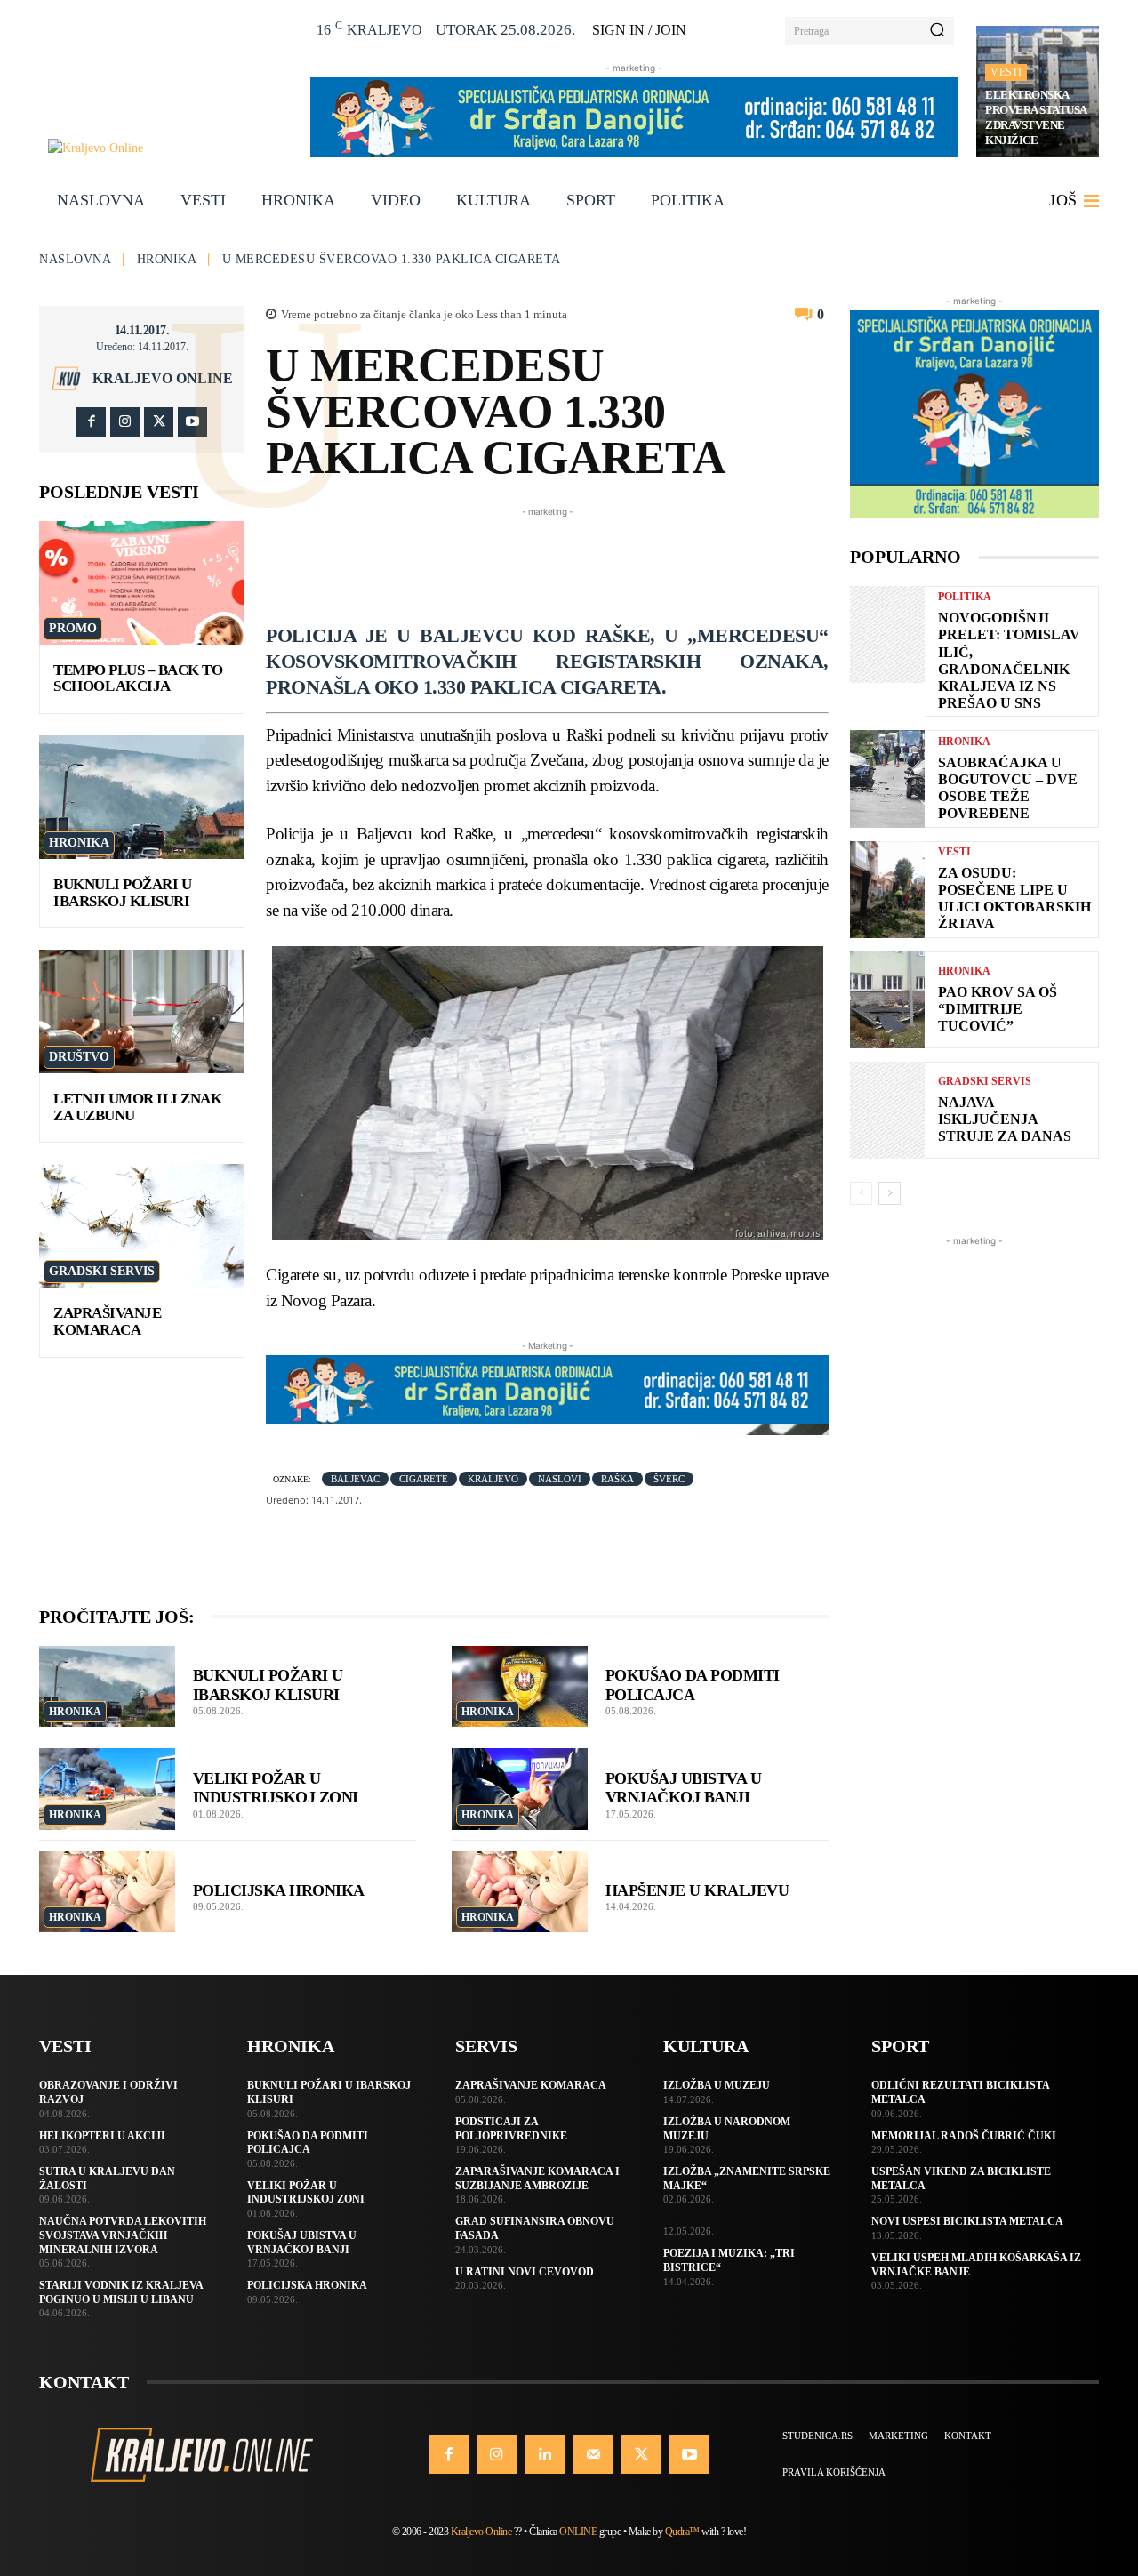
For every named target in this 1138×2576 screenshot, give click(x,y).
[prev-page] (861, 1193)
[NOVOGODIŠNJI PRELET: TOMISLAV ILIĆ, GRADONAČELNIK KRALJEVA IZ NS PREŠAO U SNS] (887, 634)
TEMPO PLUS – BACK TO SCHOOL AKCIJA (138, 678)
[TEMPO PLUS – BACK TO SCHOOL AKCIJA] (142, 583)
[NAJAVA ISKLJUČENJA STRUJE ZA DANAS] (887, 1110)
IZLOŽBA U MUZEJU (717, 2085)
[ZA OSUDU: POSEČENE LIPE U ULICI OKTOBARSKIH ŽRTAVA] (887, 890)
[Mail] (593, 2454)
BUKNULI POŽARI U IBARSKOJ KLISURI (122, 893)
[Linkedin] (545, 2454)
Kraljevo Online (163, 379)
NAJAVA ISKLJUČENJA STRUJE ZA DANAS (1005, 1119)
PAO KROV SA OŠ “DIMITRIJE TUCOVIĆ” (998, 1009)
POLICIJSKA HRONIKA (279, 1890)
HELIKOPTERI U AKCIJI (102, 2136)
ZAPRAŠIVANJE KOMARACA (107, 1321)
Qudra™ (682, 2532)
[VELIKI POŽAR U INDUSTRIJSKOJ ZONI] (107, 1789)
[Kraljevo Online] (169, 148)
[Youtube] (192, 422)
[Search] (937, 31)
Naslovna (75, 259)
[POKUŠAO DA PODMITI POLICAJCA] (520, 1687)
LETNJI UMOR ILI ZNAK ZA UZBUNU (137, 1107)
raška (617, 1479)
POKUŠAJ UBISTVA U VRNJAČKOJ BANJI (684, 1788)
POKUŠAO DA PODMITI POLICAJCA (308, 2143)
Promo (73, 628)
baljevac (355, 1479)
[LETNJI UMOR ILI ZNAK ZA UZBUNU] (142, 1011)
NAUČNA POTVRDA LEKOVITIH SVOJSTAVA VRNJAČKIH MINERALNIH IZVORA (123, 2235)
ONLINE (578, 2532)
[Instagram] (125, 422)
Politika (965, 597)
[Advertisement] (589, 561)
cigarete (424, 1479)
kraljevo (493, 1479)
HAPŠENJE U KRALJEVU (697, 1890)
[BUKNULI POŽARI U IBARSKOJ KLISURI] (142, 797)
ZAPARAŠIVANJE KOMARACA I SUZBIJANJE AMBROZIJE (537, 2179)
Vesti (1006, 72)
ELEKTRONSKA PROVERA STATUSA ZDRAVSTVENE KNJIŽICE (1036, 117)
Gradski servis (102, 1271)
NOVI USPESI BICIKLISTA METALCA (967, 2221)
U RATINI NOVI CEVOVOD (525, 2272)
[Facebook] (91, 422)
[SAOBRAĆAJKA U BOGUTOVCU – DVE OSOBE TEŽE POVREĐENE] (887, 778)
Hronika (167, 259)
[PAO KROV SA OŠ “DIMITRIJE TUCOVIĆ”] (887, 1000)
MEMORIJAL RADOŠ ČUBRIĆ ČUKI (964, 2136)
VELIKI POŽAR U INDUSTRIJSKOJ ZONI (276, 1788)
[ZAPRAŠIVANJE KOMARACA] (142, 1226)
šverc (669, 1479)
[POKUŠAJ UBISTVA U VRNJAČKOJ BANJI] (520, 1789)
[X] (159, 422)
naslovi (560, 1479)
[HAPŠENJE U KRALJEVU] (520, 1892)
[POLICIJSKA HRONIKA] (107, 1892)
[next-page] (890, 1193)
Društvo (79, 1057)
